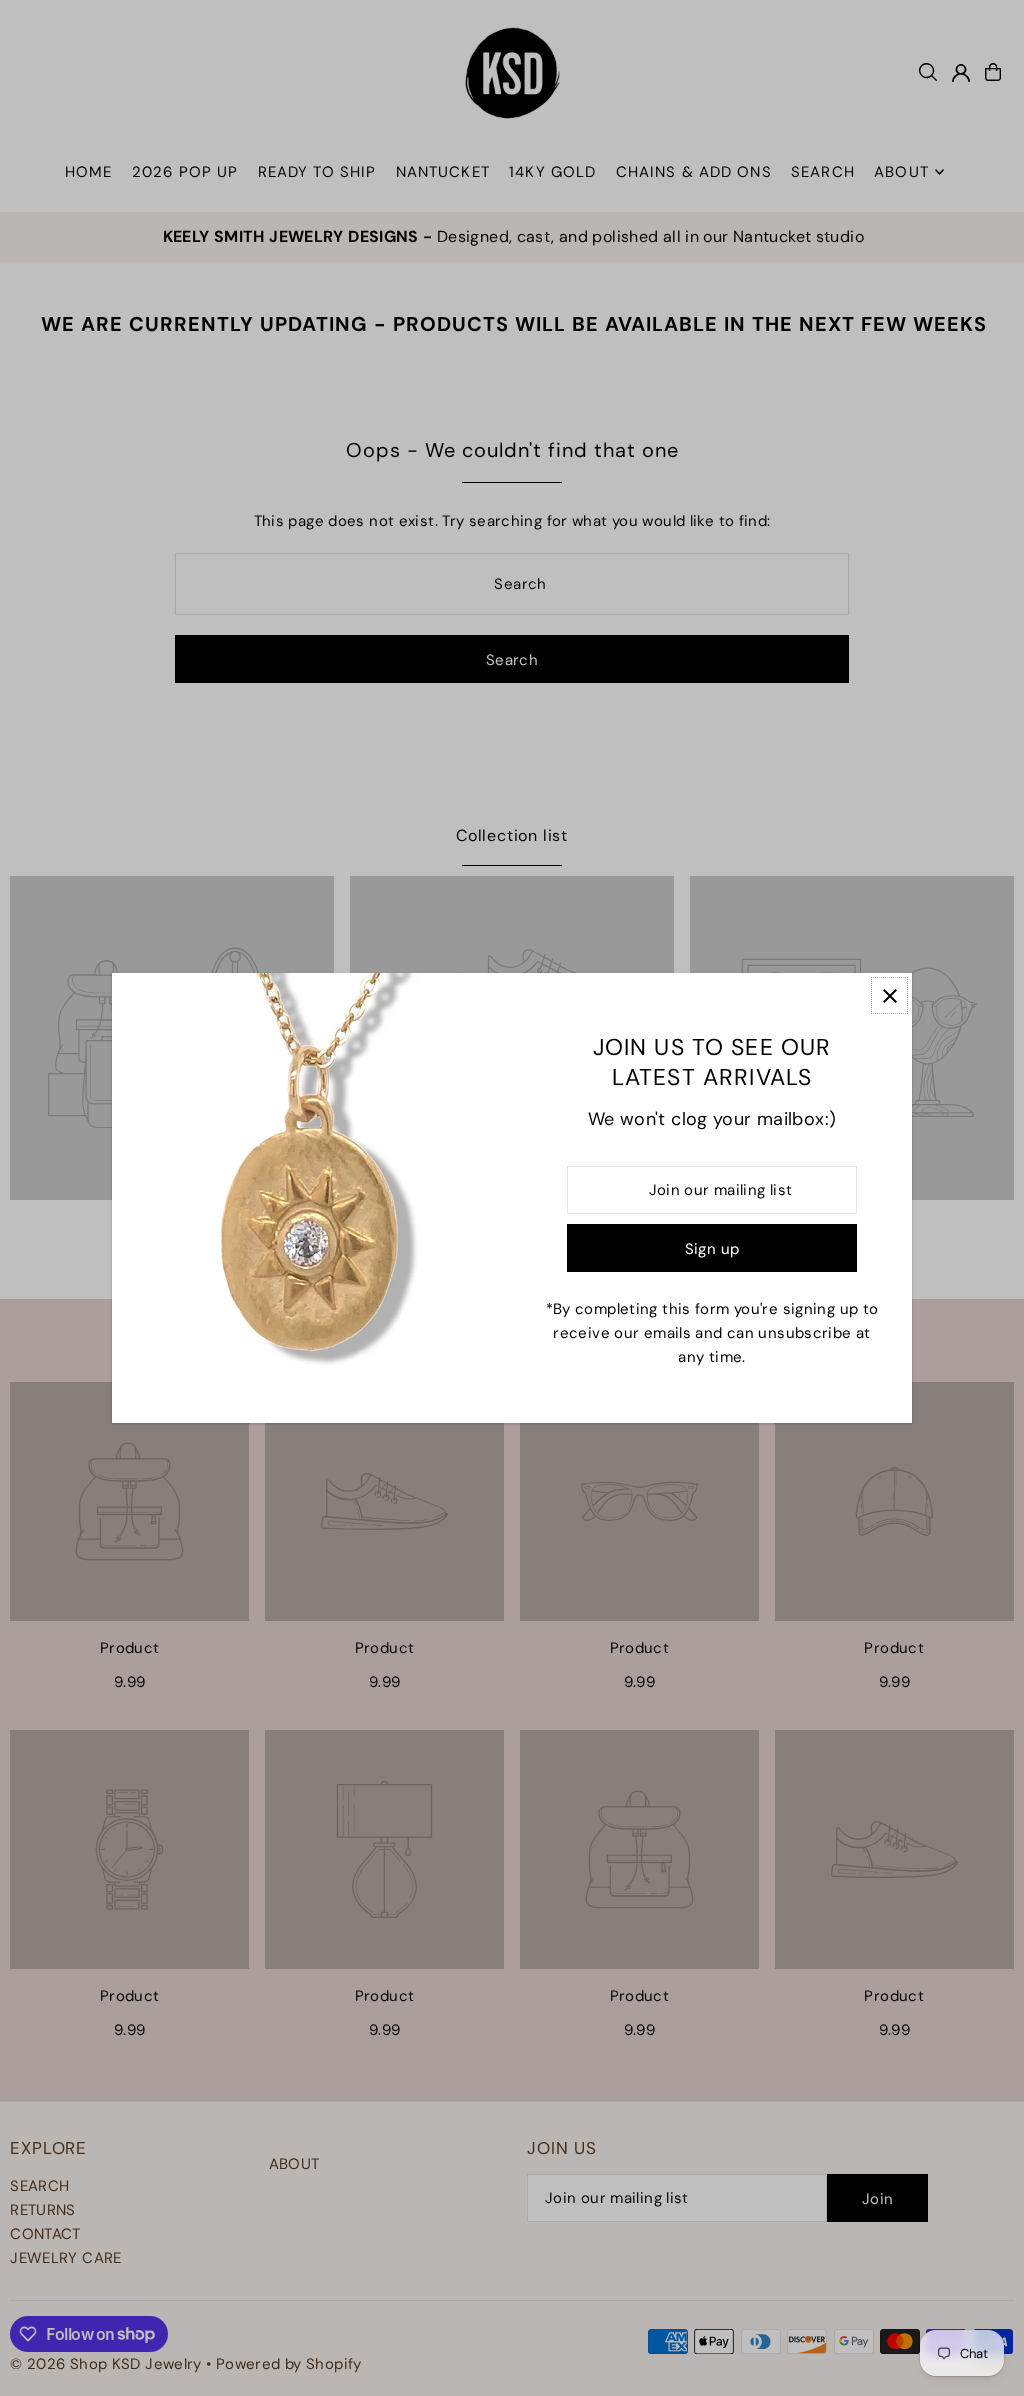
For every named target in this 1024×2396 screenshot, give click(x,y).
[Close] (889, 995)
